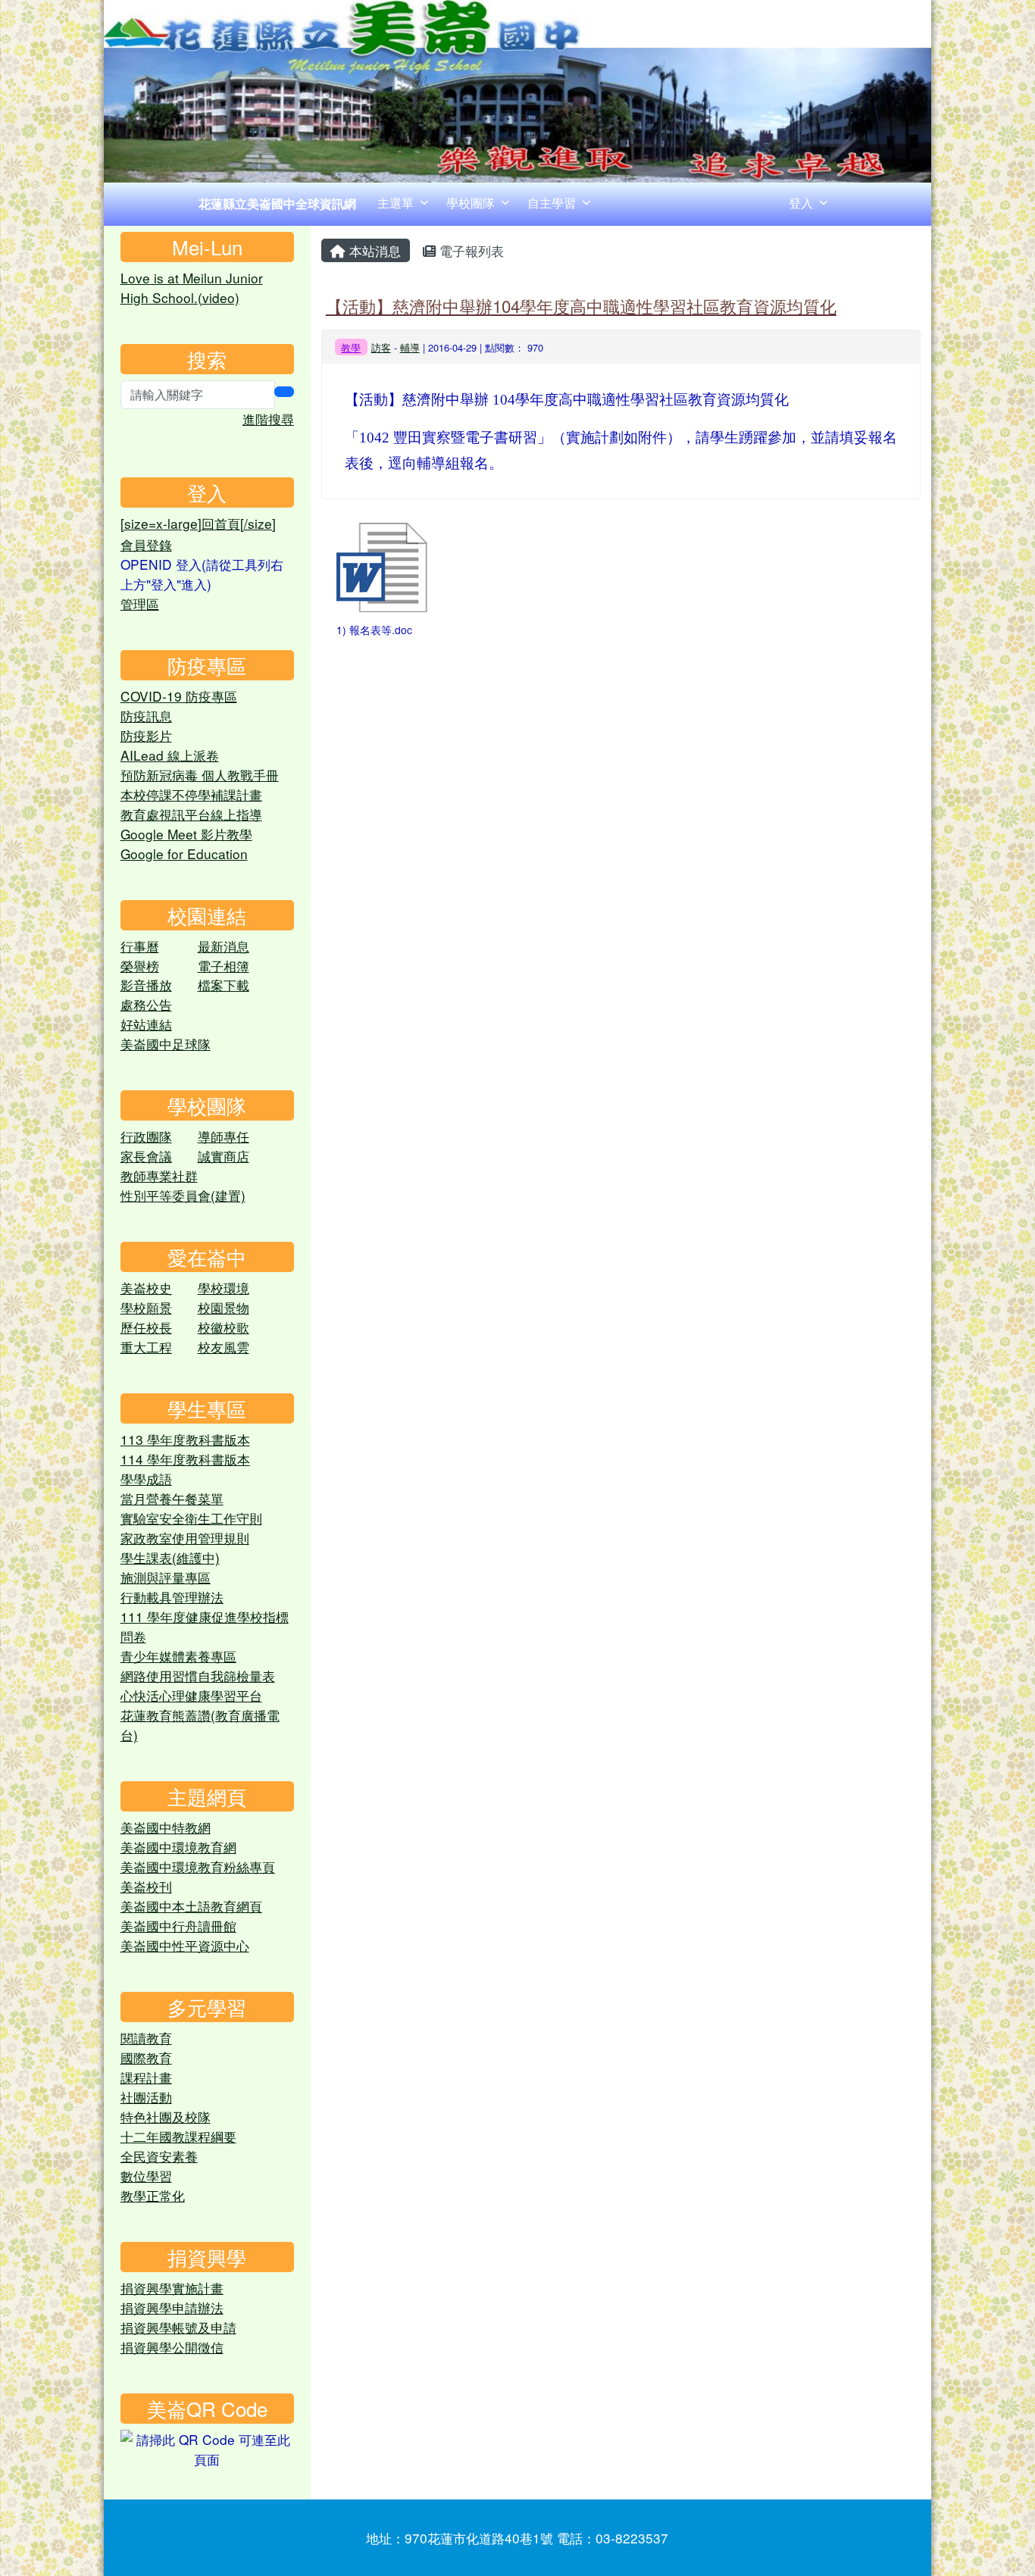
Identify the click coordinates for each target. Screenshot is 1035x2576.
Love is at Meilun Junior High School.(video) (192, 288)
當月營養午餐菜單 (172, 1498)
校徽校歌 (224, 1327)
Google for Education (184, 853)
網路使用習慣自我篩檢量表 (198, 1676)
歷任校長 (146, 1327)
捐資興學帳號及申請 (178, 2327)
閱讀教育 (146, 2038)
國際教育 (146, 2057)
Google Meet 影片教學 (186, 834)
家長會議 (146, 1156)
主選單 (396, 203)
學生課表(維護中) (170, 1557)
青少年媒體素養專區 (178, 1656)
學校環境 (224, 1288)
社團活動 (146, 2097)
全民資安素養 (159, 2156)
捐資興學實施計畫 (172, 2288)
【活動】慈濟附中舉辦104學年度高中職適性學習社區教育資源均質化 (581, 305)
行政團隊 (146, 1136)
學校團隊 (471, 203)
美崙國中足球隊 (166, 1044)
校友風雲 (224, 1347)
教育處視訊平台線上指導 (191, 814)
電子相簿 (224, 966)
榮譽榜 (140, 966)
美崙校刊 (146, 1886)
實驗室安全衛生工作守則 (191, 1518)
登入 (801, 203)
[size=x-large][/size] (198, 523)
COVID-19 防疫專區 (179, 696)
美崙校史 (146, 1288)
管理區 (140, 603)
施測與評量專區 (166, 1577)
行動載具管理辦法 (172, 1597)
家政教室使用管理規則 (185, 1538)
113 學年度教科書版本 (185, 1439)
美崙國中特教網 (166, 1827)
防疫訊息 (146, 716)
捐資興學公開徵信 (172, 2347)
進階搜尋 (268, 419)
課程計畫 (146, 2077)
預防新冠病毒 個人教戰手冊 (200, 775)
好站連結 (146, 1024)
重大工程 (146, 1347)
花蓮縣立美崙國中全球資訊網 (277, 203)
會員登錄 (146, 544)
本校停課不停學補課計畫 (191, 794)
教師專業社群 (159, 1175)
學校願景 (146, 1307)
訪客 (381, 347)
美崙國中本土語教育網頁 (191, 1906)
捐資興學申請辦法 (172, 2307)
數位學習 (146, 2176)
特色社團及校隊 (166, 2116)
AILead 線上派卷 (170, 755)
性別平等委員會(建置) (183, 1195)
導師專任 (224, 1136)
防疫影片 (146, 735)
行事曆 (140, 946)
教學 (351, 347)
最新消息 (224, 946)
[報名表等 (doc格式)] (382, 567)
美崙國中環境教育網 (178, 1847)
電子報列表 (470, 250)
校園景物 (224, 1307)
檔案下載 (224, 985)
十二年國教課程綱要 (178, 2136)
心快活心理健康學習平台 (191, 1695)
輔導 (410, 347)
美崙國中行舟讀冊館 (178, 1926)
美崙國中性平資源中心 (185, 1945)
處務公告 (146, 1004)
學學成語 (146, 1479)
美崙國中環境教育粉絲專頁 (198, 1866)
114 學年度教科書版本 (185, 1459)
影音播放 (146, 985)
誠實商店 (224, 1156)
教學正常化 (153, 2195)
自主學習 (552, 203)
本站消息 (373, 250)
